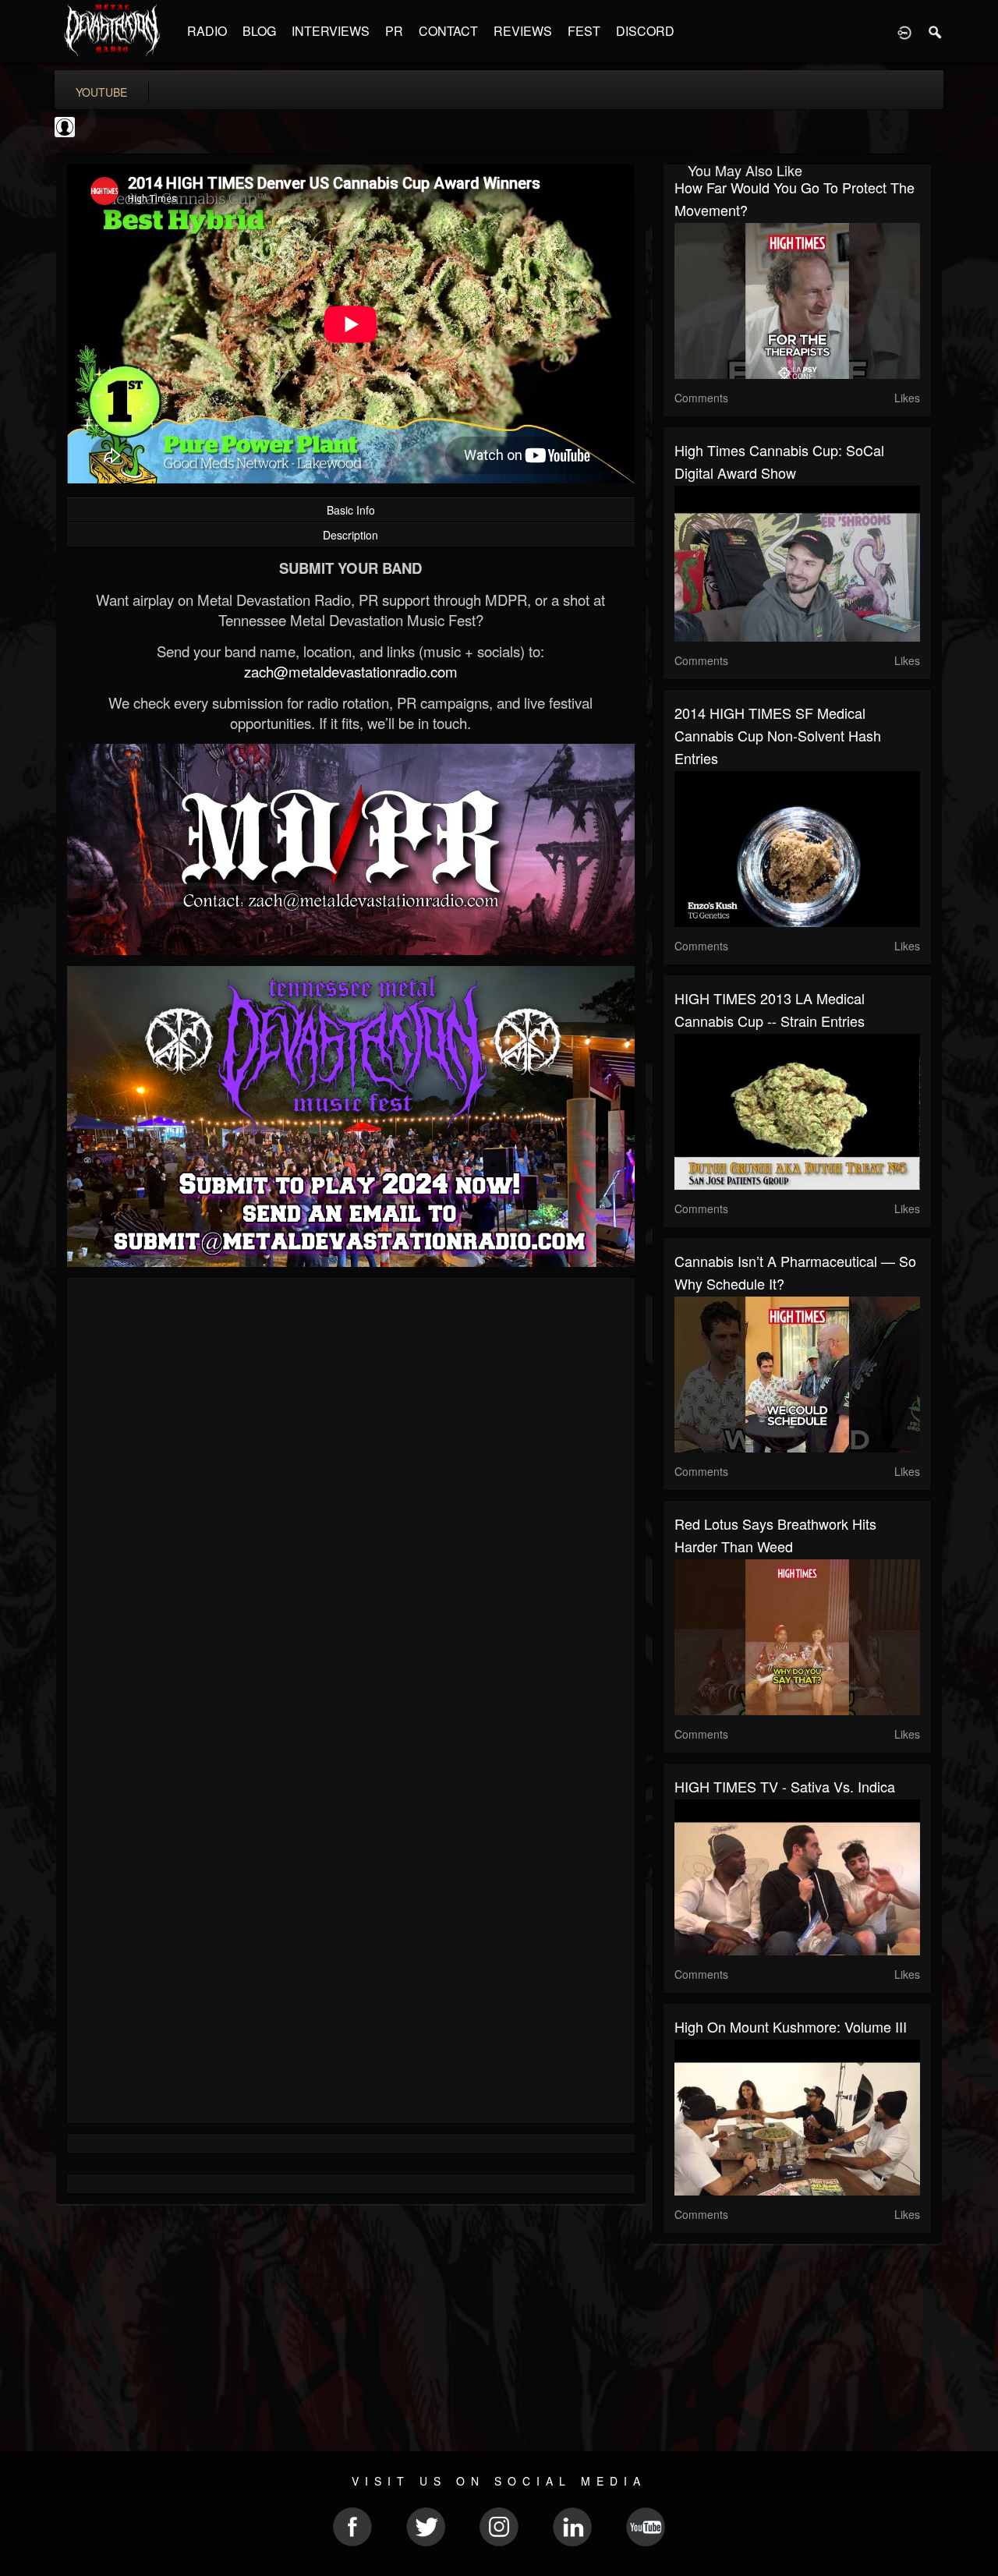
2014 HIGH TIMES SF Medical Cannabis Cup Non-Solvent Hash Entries (778, 735)
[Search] (936, 31)
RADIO (207, 31)
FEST (584, 31)
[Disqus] (351, 1498)
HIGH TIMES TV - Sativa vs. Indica (785, 1786)
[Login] (904, 31)
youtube (101, 92)
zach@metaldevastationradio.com (351, 671)
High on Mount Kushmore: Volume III (791, 2026)
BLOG (259, 31)
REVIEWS (523, 31)
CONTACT (448, 31)
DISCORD (645, 31)
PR (394, 31)
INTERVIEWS (331, 31)
